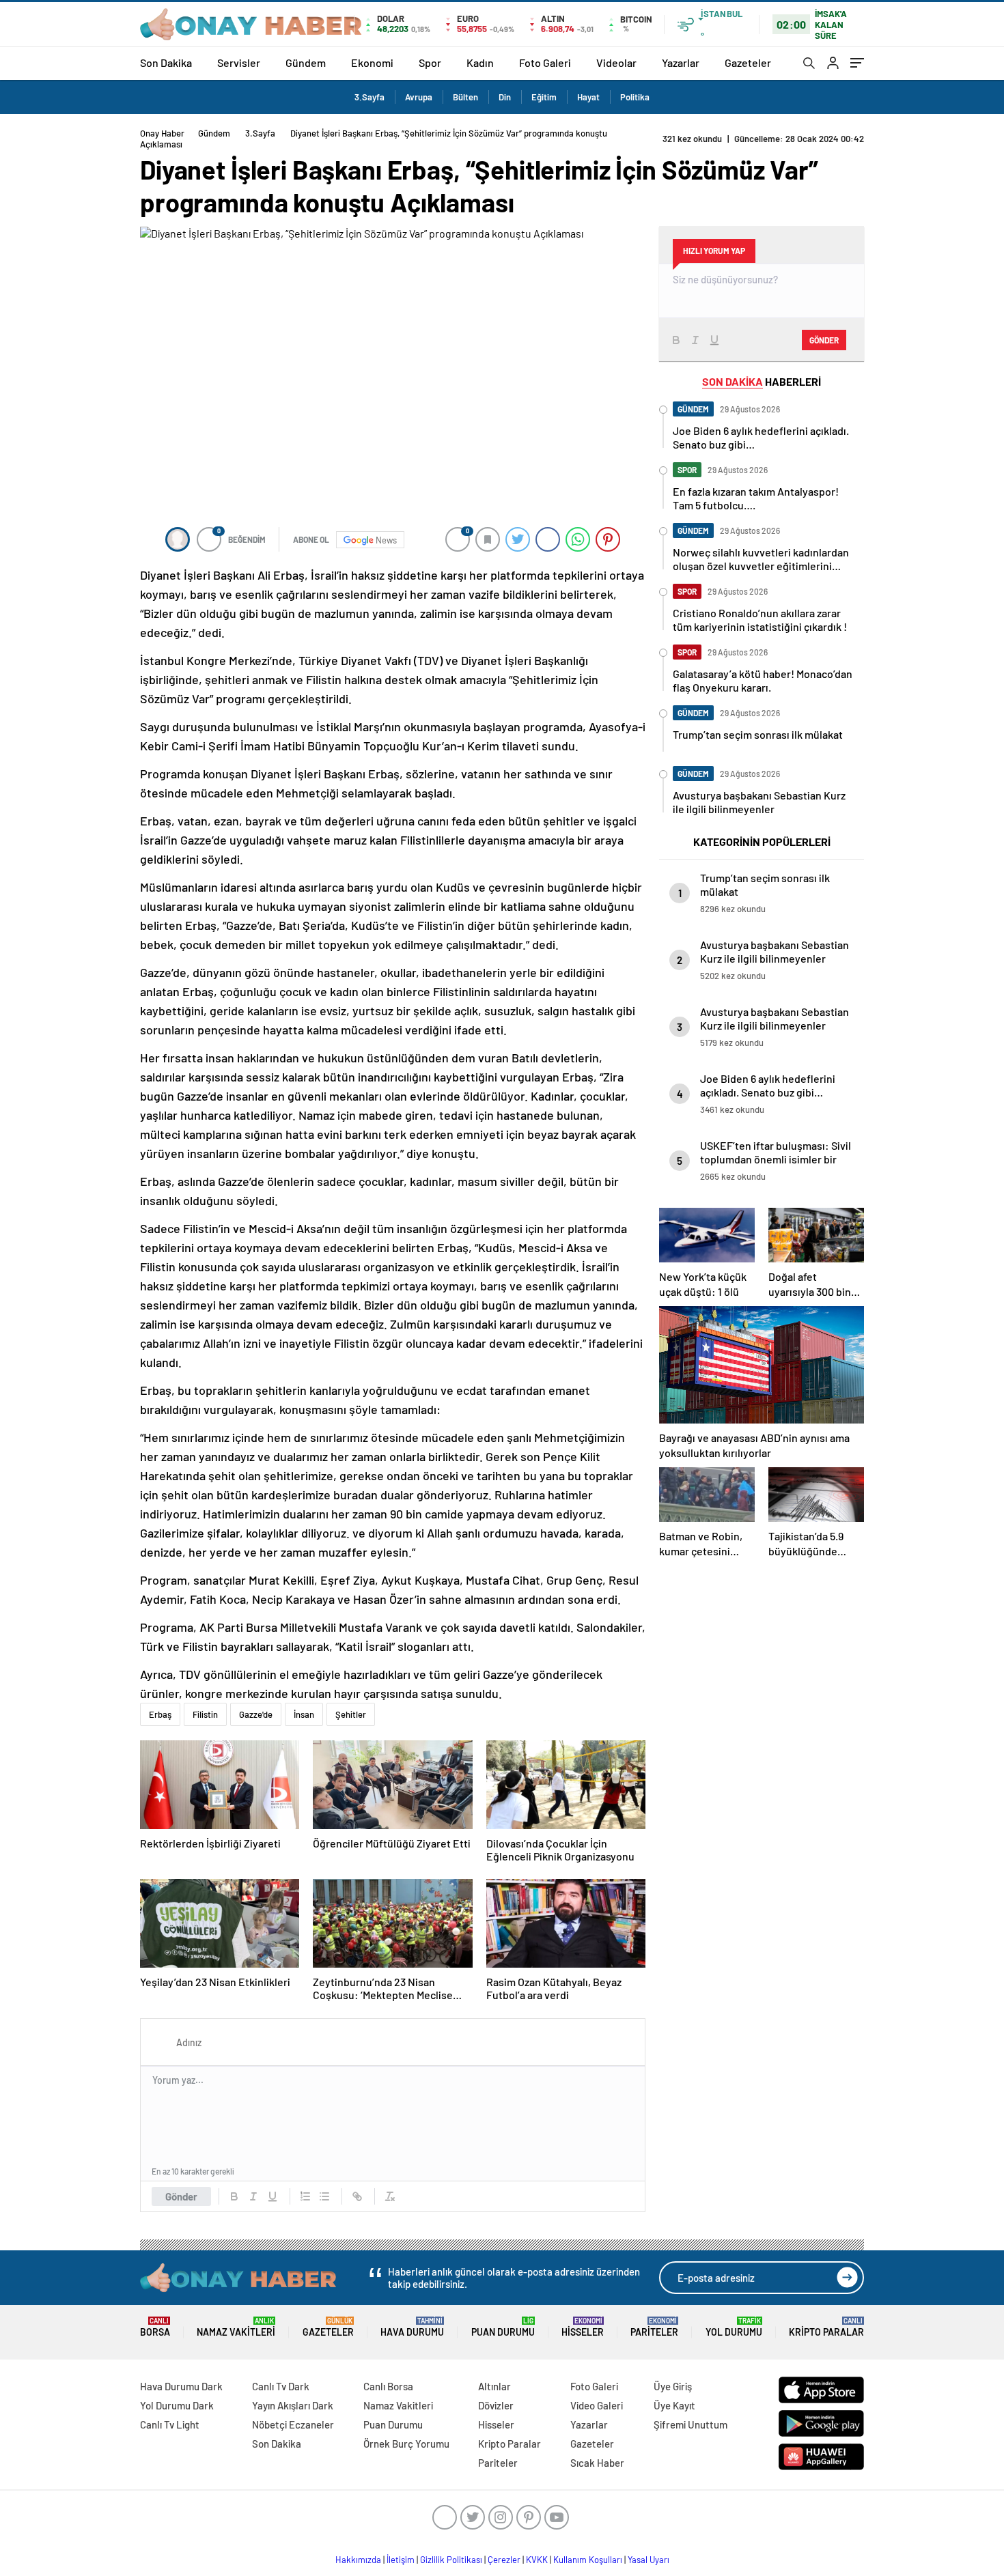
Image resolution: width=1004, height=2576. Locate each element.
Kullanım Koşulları (588, 2560)
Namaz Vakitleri (236, 2327)
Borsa (155, 2327)
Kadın (480, 62)
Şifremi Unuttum (691, 2424)
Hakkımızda (358, 2560)
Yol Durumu (734, 2327)
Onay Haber (162, 133)
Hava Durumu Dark (181, 2386)
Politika (635, 97)
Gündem (306, 62)
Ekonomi (372, 62)
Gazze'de (256, 1714)
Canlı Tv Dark (281, 2386)
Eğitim (544, 97)
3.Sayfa (369, 97)
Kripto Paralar (826, 2327)
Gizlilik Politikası (451, 2560)
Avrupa (419, 97)
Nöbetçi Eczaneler (293, 2424)
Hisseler (583, 2327)
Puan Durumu (503, 2327)
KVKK (537, 2560)
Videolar (616, 62)
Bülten (465, 97)
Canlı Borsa (388, 2386)
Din (505, 97)
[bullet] (324, 2196)
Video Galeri (597, 2405)
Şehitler (351, 1714)
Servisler (239, 62)
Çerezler (504, 2560)
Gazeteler (748, 62)
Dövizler (496, 2405)
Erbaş (160, 1714)
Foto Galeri (545, 62)
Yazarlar (681, 62)
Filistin (205, 1714)
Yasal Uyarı (649, 2560)
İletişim (401, 2560)
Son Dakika (166, 62)
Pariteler (654, 2327)
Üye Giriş (673, 2386)
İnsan (304, 1714)
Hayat (588, 97)
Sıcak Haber (597, 2463)
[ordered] (305, 2196)
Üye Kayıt (674, 2405)
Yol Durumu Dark (177, 2405)
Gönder (181, 2196)
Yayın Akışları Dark (293, 2405)
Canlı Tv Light (170, 2424)
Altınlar (494, 2386)
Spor (430, 62)
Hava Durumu (412, 2327)
